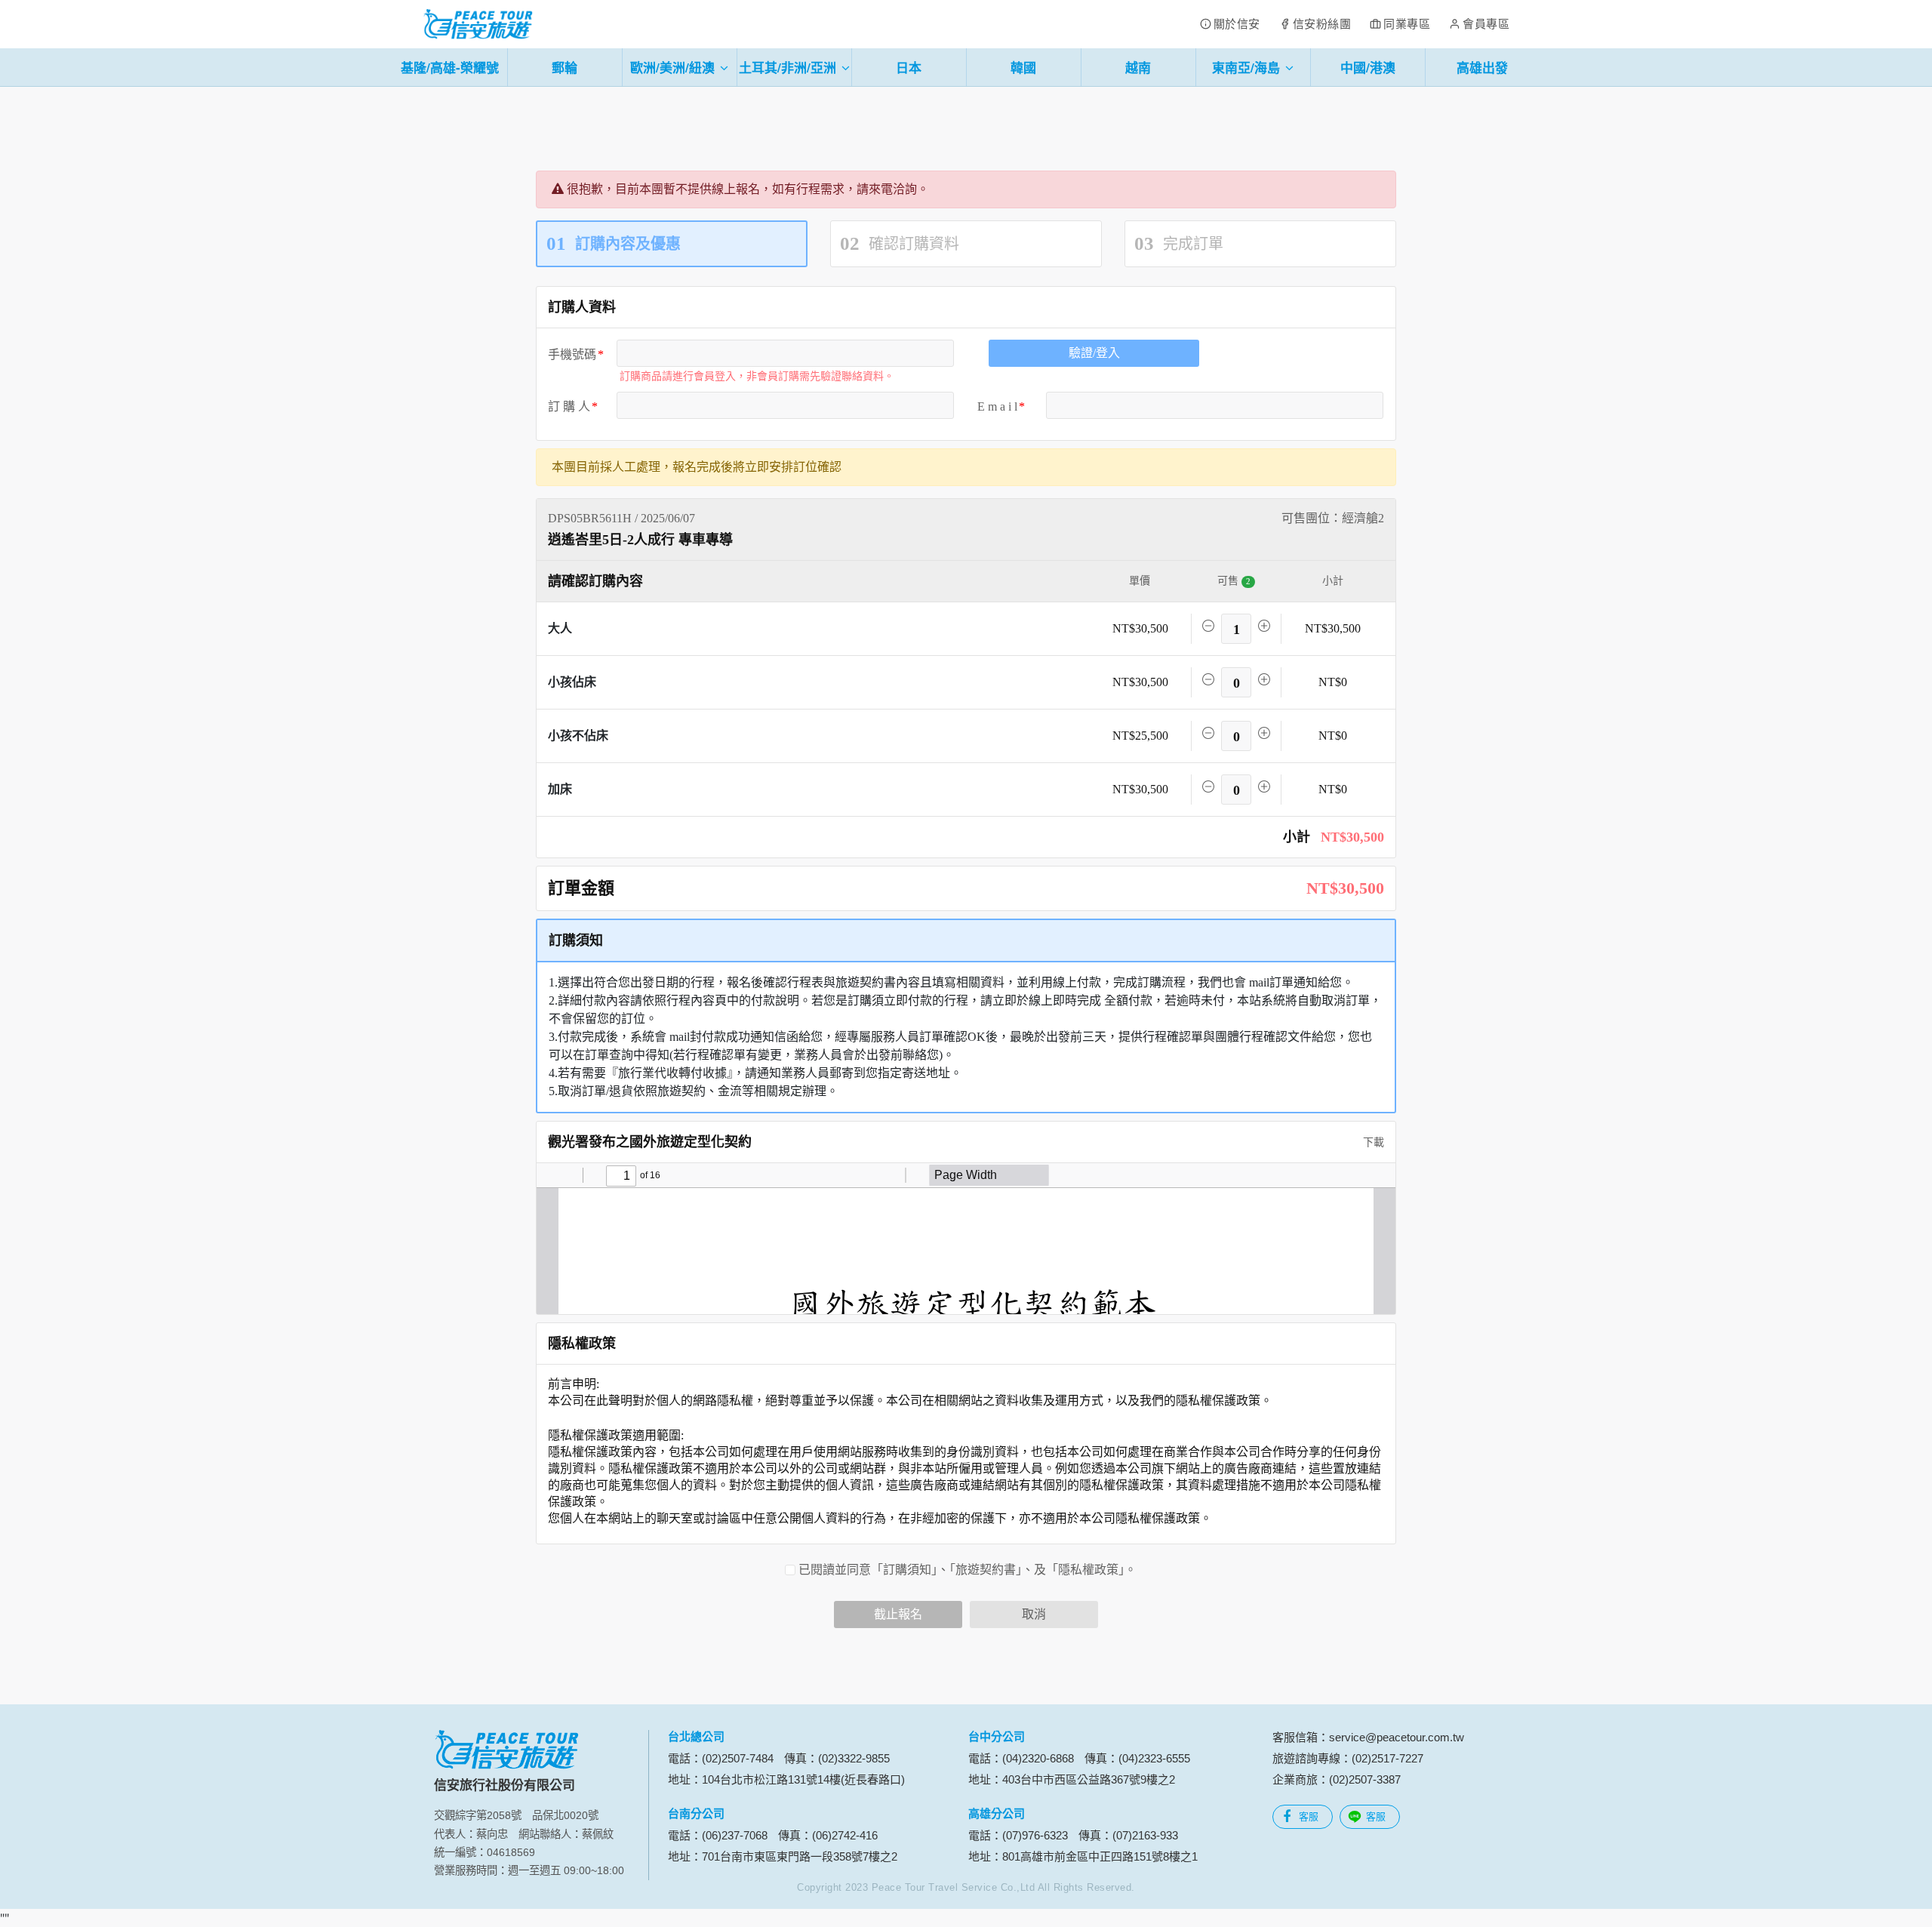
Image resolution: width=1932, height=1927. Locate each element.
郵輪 (565, 67)
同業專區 (1407, 24)
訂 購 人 (569, 406)
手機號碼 (572, 354)
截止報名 (898, 1614)
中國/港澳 (1368, 67)
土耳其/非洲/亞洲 (789, 67)
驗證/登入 (1094, 353)
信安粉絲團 (1322, 24)
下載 (1372, 1142)
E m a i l (997, 406)
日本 (909, 67)
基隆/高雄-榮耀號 (450, 67)
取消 (1034, 1614)
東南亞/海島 (1248, 67)
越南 (1138, 67)
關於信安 (1237, 24)
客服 (1309, 1816)
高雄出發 (1482, 67)
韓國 (1023, 67)
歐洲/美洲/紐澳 (674, 67)
